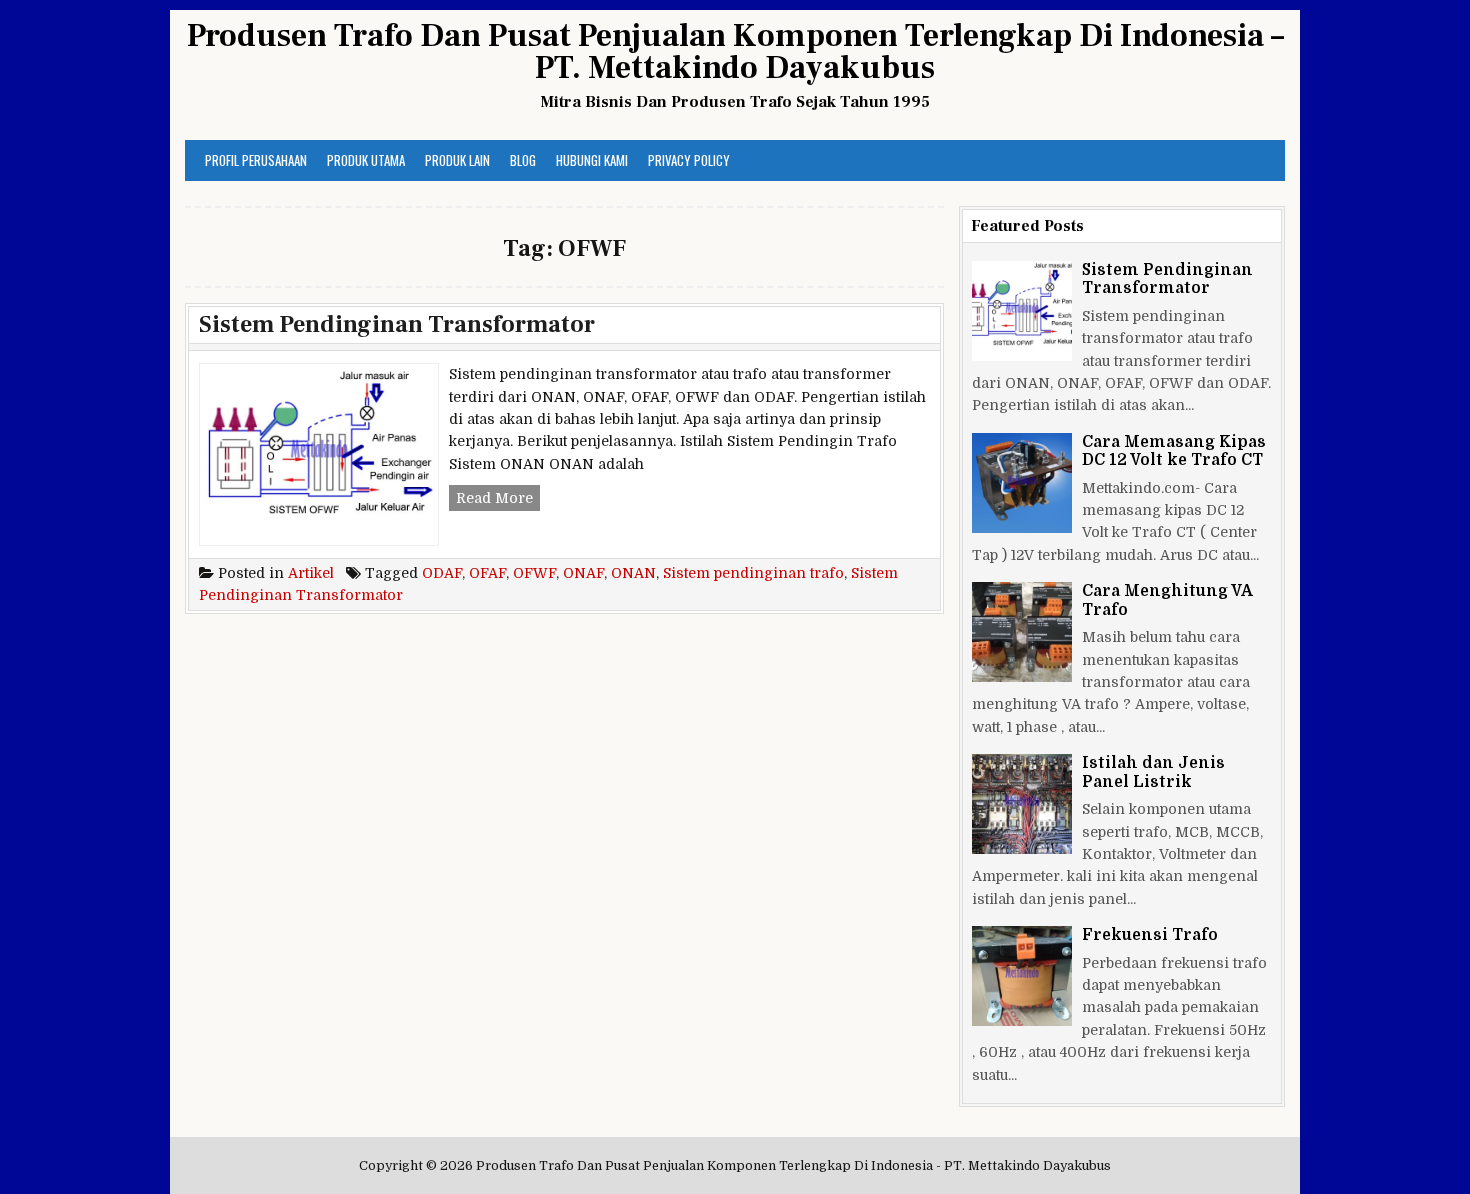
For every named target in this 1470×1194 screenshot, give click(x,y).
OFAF (487, 573)
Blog (523, 160)
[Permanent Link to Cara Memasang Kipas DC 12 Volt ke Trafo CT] (1022, 483)
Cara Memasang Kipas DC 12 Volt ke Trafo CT (1174, 451)
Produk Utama (366, 160)
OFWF (534, 573)
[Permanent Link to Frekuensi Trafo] (1022, 976)
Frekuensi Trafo (1150, 935)
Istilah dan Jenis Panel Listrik (1153, 772)
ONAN (633, 573)
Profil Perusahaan (256, 160)
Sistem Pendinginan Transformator (397, 324)
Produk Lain (457, 160)
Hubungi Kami (592, 160)
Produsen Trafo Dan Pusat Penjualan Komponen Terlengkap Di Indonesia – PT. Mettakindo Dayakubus (735, 52)
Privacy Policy (689, 160)
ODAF (442, 573)
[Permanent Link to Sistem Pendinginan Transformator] (1022, 311)
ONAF (583, 573)
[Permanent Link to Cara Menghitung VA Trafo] (1022, 632)
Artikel (311, 573)
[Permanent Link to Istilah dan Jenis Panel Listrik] (1022, 804)
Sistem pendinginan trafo (753, 573)
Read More (498, 500)
